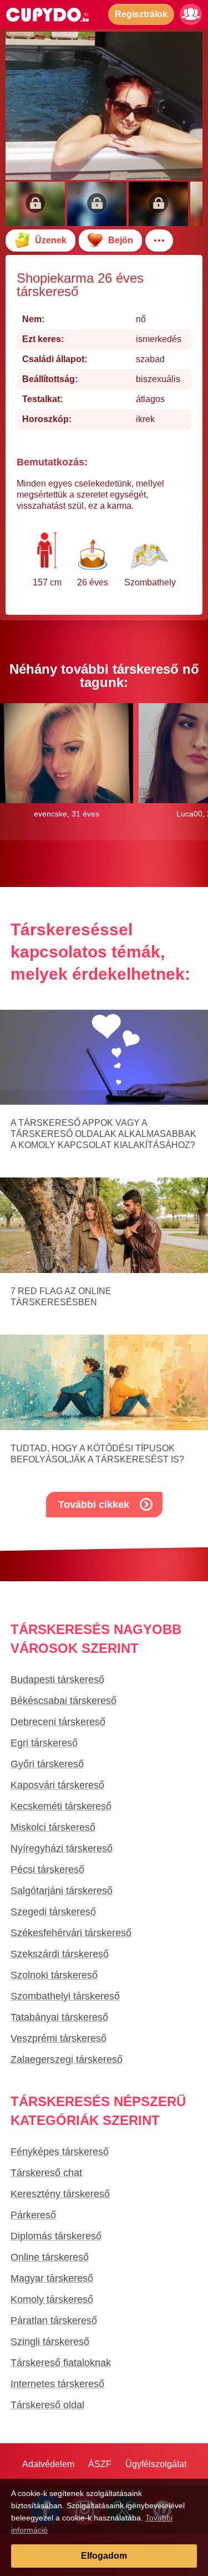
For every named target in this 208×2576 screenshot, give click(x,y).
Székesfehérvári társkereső (71, 1933)
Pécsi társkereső (47, 1870)
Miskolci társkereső (53, 1827)
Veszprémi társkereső (59, 2038)
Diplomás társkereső (56, 2236)
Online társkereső (50, 2257)
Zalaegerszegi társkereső (67, 2059)
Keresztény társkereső (60, 2194)
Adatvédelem (48, 2464)
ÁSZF (100, 2464)
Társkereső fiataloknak (61, 2363)
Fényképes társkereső (60, 2152)
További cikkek (94, 1505)
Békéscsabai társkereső (64, 1701)
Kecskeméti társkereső (61, 1806)
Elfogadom (104, 2556)
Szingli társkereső (50, 2342)
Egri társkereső (44, 1743)
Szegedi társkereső (53, 1912)
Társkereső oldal (47, 2405)
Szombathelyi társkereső (65, 1996)
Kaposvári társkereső (57, 1785)
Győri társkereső (47, 1764)
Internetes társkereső (57, 2384)
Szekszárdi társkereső (60, 1954)
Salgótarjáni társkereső (62, 1891)
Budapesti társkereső (57, 1680)
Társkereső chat (46, 2173)
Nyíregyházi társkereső (62, 1848)
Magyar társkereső (52, 2278)
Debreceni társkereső (58, 1722)
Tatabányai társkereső (59, 2017)
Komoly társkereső (52, 2299)
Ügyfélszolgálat (156, 2464)
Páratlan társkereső (54, 2321)
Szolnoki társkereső (54, 1975)
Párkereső (33, 2215)
